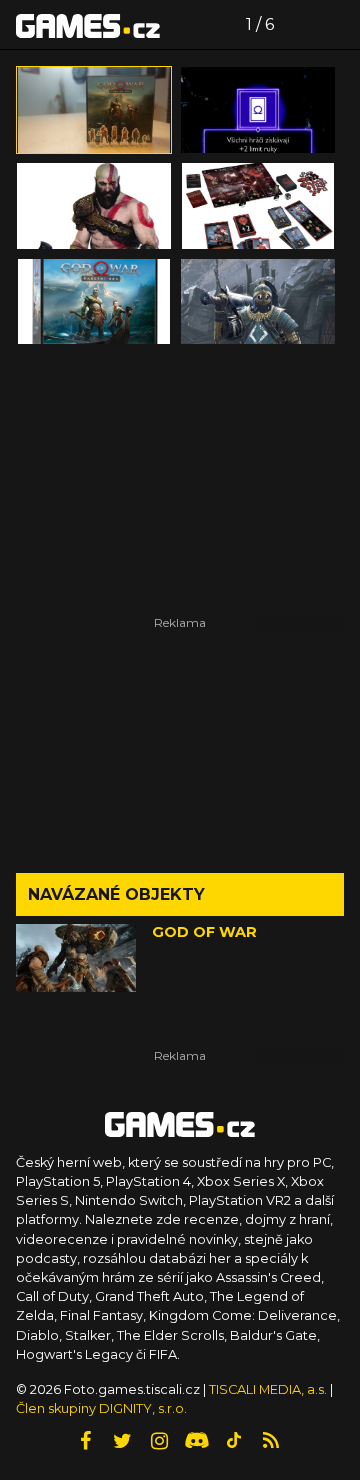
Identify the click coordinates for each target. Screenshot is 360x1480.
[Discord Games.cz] (197, 1441)
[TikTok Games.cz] (234, 1441)
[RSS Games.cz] (271, 1441)
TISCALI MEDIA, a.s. (268, 1389)
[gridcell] (94, 110)
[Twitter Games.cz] (123, 1441)
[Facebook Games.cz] (86, 1441)
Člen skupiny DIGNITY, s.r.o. (101, 1408)
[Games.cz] (88, 25)
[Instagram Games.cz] (160, 1441)
